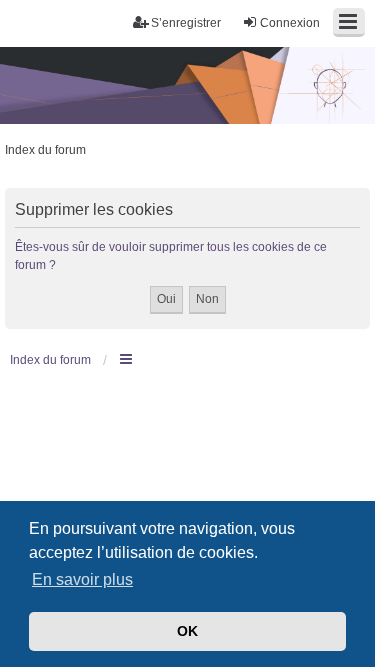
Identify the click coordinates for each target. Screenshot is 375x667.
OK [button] (187, 631)
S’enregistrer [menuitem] (186, 23)
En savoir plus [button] (82, 579)
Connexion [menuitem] (290, 23)
